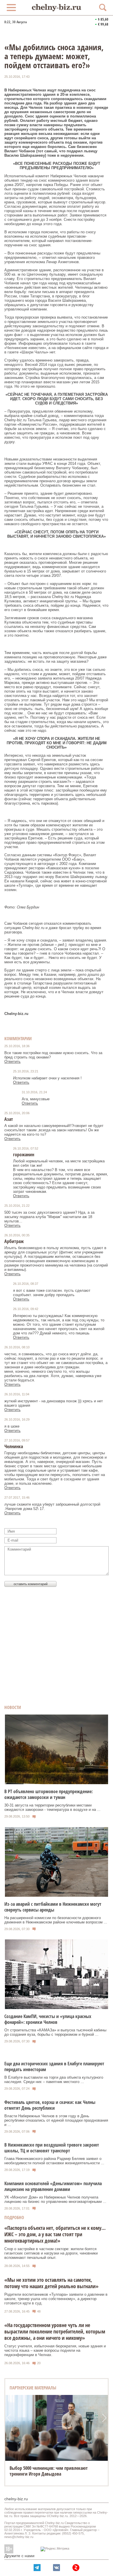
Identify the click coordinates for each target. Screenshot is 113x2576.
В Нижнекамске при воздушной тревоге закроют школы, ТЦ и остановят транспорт (52, 2148)
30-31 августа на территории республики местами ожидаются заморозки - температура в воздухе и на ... (52, 1807)
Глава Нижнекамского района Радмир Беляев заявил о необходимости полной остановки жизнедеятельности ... (54, 2161)
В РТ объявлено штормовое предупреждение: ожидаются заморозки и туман (49, 1794)
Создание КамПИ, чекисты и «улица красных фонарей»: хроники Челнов (48, 2019)
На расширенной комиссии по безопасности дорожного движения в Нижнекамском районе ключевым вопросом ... (56, 1920)
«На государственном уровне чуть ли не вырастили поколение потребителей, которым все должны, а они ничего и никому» (55, 2331)
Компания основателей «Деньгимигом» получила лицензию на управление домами (53, 2186)
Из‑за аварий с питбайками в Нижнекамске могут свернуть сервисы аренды (53, 1907)
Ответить (12, 1062)
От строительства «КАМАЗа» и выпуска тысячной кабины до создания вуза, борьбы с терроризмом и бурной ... (55, 2032)
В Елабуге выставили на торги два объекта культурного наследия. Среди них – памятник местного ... (54, 2080)
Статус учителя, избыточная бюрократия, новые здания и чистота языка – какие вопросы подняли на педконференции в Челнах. (55, 2350)
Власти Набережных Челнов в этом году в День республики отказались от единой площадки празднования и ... (56, 2120)
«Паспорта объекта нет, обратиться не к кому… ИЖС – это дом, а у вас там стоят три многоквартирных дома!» (55, 2234)
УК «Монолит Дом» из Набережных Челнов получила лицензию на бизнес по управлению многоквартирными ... (55, 2199)
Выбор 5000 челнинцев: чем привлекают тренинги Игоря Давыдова (49, 2471)
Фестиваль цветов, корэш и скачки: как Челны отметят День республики (50, 2105)
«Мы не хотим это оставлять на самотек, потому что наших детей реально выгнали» (51, 2283)
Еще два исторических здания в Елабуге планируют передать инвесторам (54, 2066)
